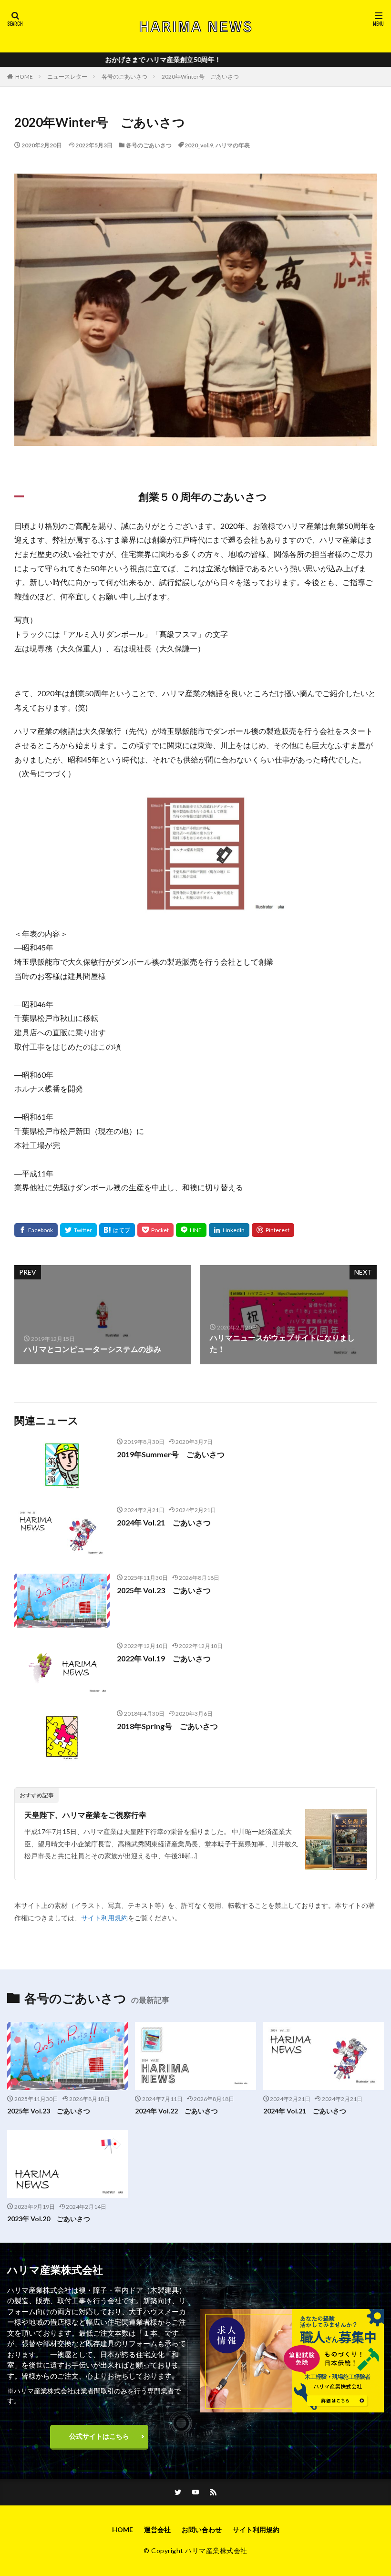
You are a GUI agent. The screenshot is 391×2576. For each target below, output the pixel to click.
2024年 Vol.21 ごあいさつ (164, 1522)
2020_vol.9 (199, 145)
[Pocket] (155, 1230)
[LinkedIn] (229, 1230)
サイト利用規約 (104, 1918)
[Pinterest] (273, 1230)
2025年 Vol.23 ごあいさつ (164, 1590)
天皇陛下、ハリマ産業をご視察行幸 (85, 1815)
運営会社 (157, 2530)
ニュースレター (67, 77)
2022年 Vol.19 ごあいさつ (164, 1658)
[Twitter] (78, 1230)
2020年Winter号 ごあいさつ (200, 77)
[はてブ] (117, 1230)
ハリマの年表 (233, 145)
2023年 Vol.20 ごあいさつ (49, 2219)
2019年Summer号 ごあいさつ (171, 1454)
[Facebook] (36, 1230)
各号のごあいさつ (124, 77)
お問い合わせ (202, 2530)
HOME (24, 77)
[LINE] (191, 1230)
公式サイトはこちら (99, 2436)
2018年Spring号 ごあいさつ (167, 1726)
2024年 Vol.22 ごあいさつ (176, 2111)
